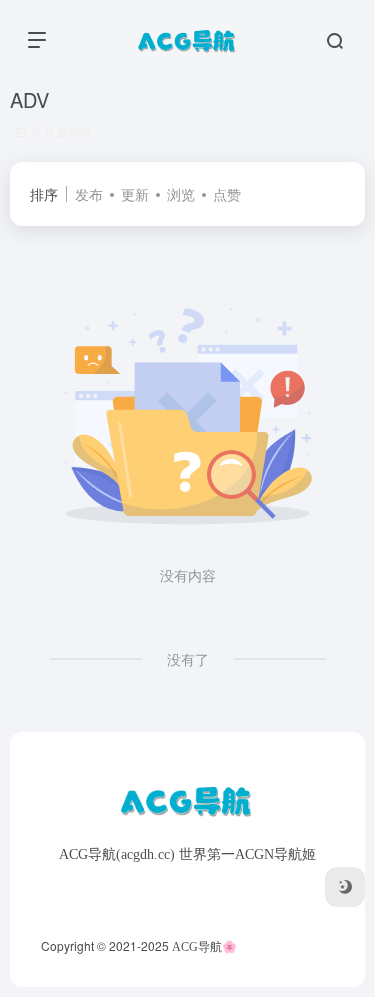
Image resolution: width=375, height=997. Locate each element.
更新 (135, 194)
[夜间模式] (345, 887)
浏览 (181, 194)
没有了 (188, 659)
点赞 (227, 194)
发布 (89, 194)
